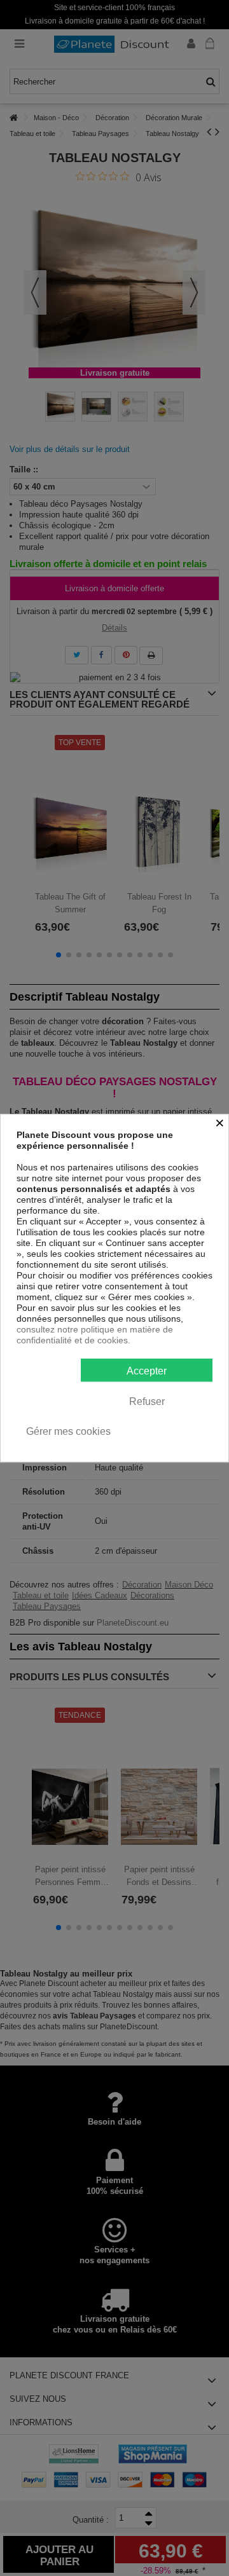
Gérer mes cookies (68, 1431)
